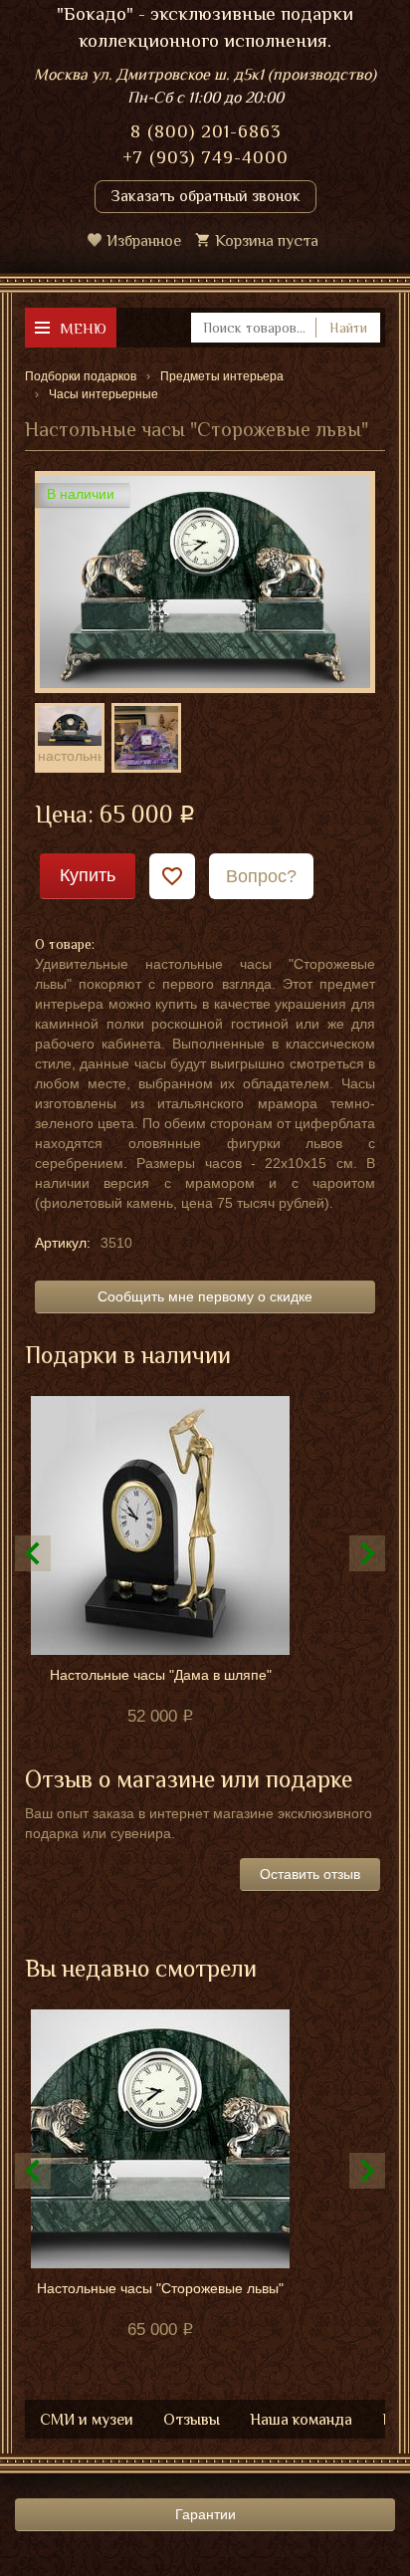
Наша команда (301, 2420)
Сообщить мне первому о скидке (205, 1296)
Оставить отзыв (310, 1874)
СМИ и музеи (87, 2420)
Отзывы (192, 2420)
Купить (88, 875)
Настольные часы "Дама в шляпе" (161, 1675)
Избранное (144, 241)
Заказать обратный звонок (205, 196)
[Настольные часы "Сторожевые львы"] (205, 581)
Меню (83, 328)
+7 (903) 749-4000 (205, 157)
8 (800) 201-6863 (205, 131)
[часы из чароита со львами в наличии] (146, 738)
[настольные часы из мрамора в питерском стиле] (70, 725)
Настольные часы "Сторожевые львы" (160, 2288)
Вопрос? (261, 876)
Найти (348, 328)
